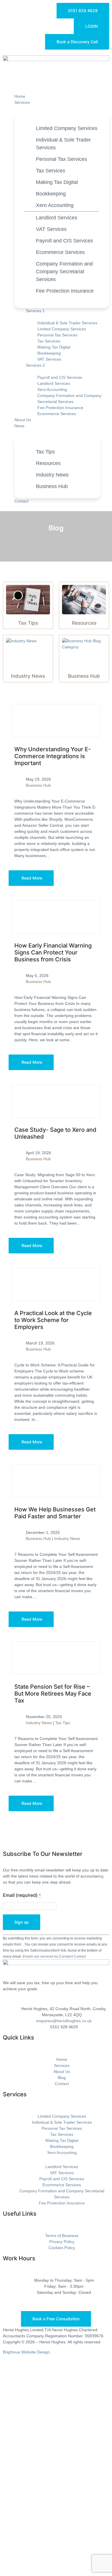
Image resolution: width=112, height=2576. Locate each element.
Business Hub (84, 676)
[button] (56, 83)
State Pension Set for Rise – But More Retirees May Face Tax (53, 1694)
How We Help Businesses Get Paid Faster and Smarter (55, 1513)
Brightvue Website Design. (27, 2352)
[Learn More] (56, 721)
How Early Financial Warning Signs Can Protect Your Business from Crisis (53, 952)
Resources (84, 623)
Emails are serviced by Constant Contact (54, 1956)
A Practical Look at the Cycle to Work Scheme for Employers (53, 1320)
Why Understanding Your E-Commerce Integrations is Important (53, 756)
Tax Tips (28, 623)
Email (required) (22, 1895)
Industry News (28, 676)
